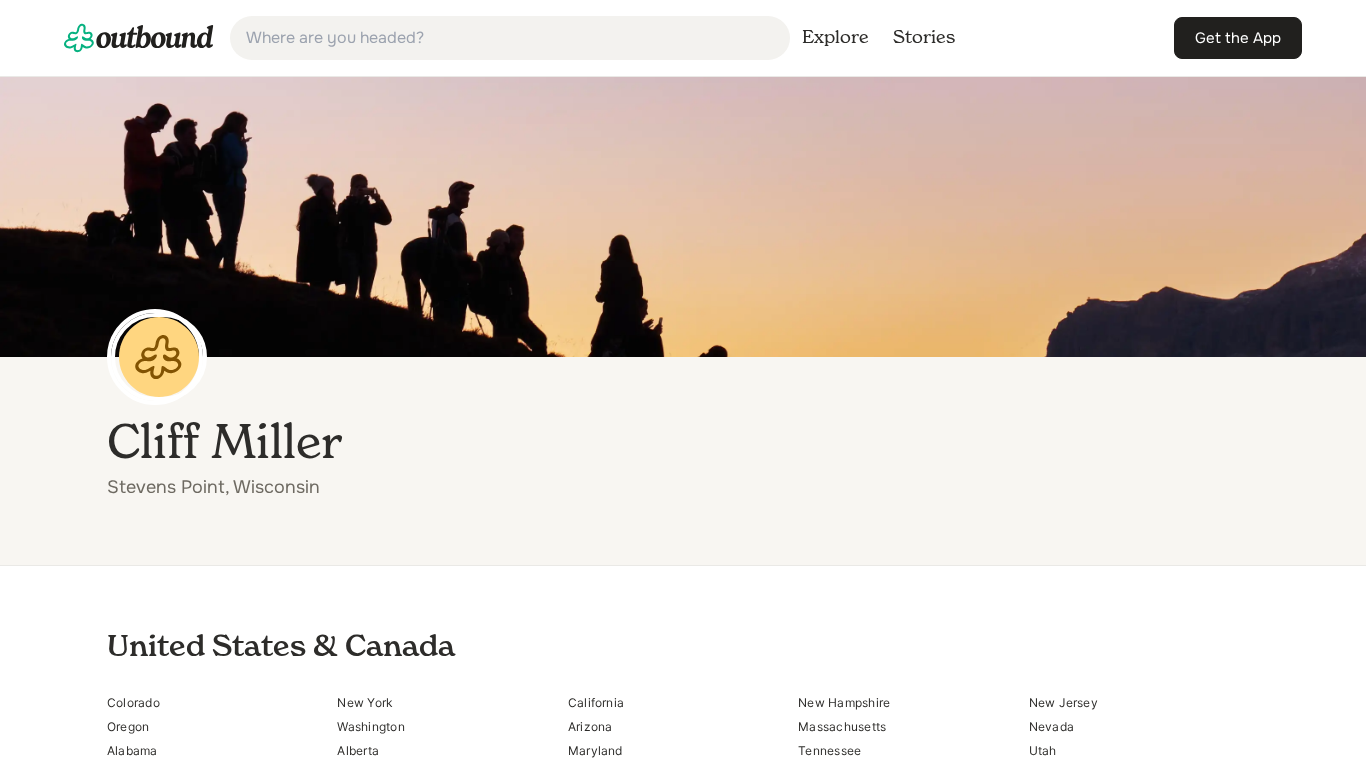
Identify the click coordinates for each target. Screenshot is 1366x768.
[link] (139, 38)
